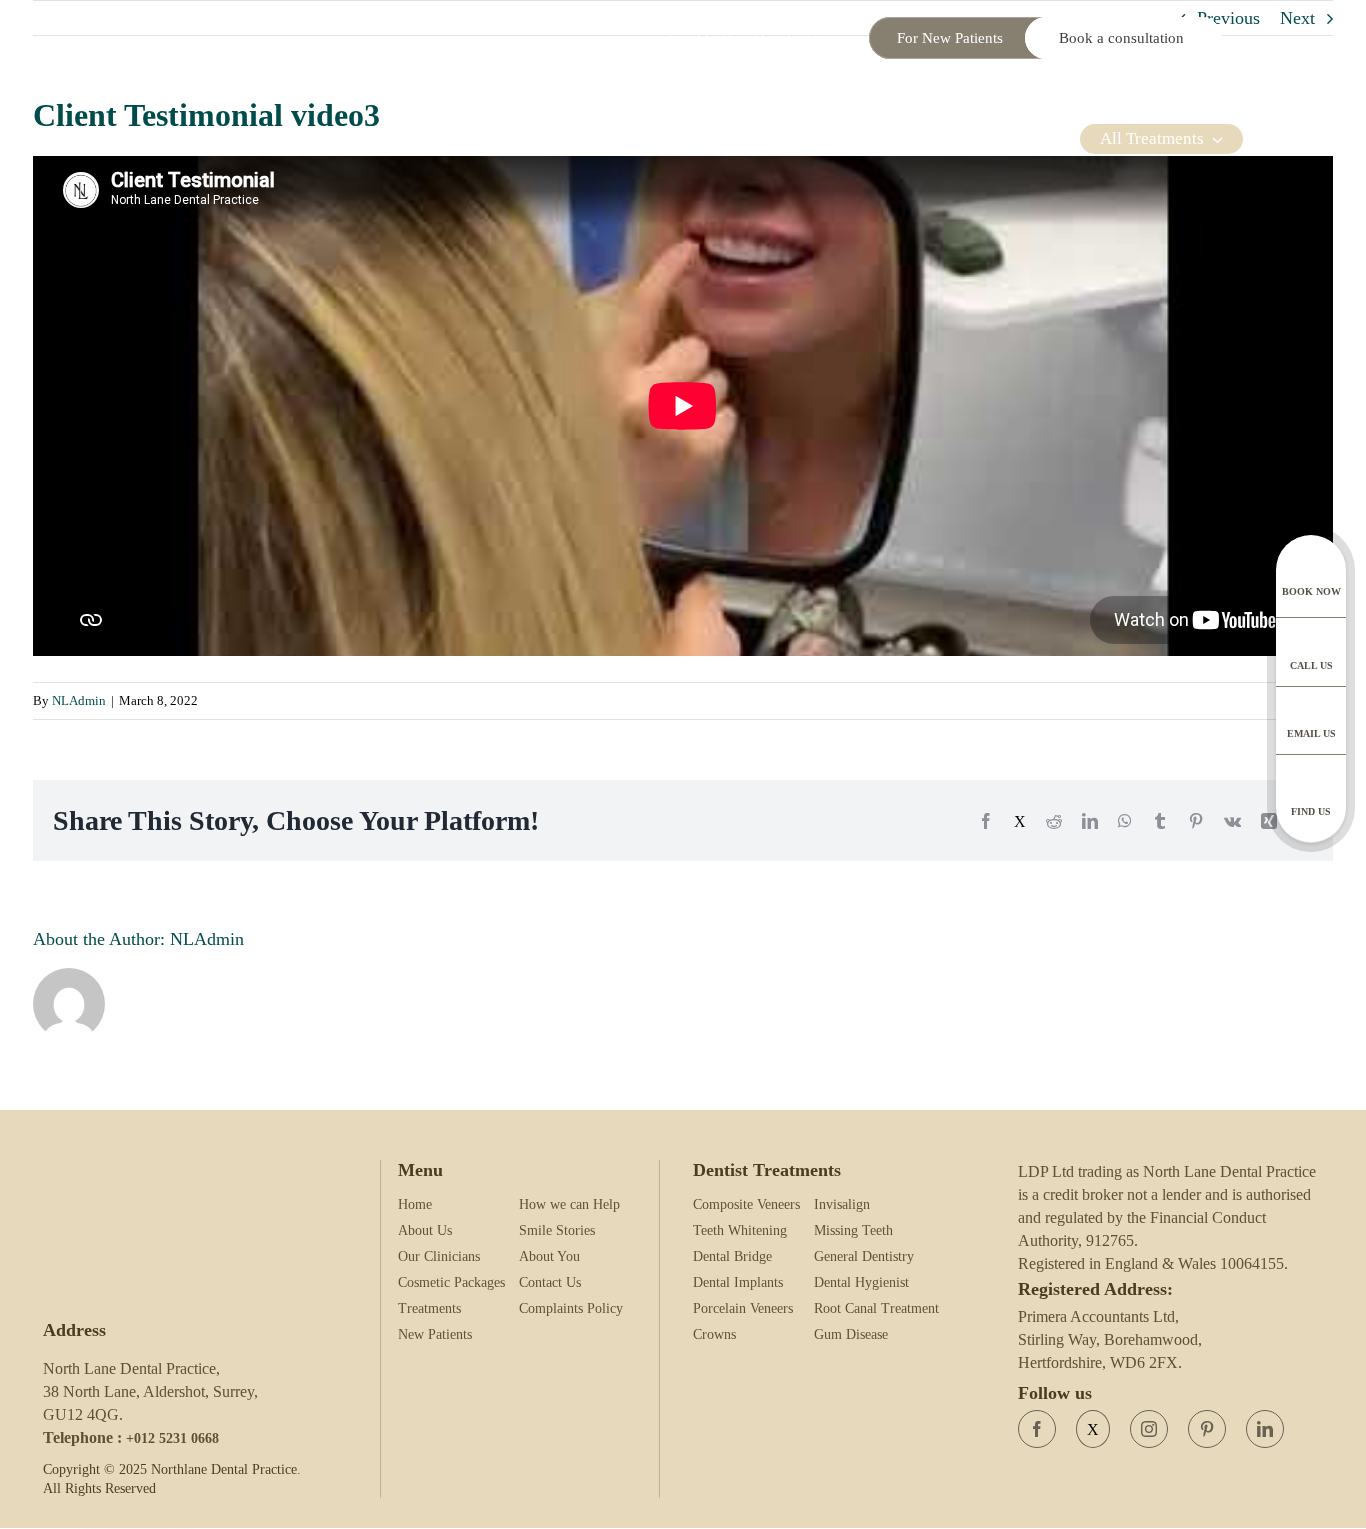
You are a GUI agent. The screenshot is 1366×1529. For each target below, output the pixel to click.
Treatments (429, 1308)
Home (415, 1204)
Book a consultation (1123, 38)
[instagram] (1149, 1429)
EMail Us (1311, 733)
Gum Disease (851, 1334)
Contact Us (550, 1282)
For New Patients (950, 38)
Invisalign (842, 1204)
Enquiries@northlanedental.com (756, 38)
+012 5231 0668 (172, 1438)
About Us (425, 1230)
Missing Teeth (853, 1230)
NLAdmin (79, 700)
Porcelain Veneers (743, 1308)
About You (549, 1256)
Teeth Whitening (740, 1230)
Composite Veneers (746, 1204)
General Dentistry (864, 1256)
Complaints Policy (571, 1308)
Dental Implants (738, 1282)
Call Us (1311, 665)
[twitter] (1093, 1429)
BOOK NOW (1311, 591)
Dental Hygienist (861, 1282)
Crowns (714, 1334)
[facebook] (1037, 1429)
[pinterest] (1207, 1429)
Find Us (1311, 811)
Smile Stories (557, 1230)
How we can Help (569, 1204)
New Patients (435, 1334)
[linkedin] (1265, 1429)
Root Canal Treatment (876, 1308)
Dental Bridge (732, 1256)
